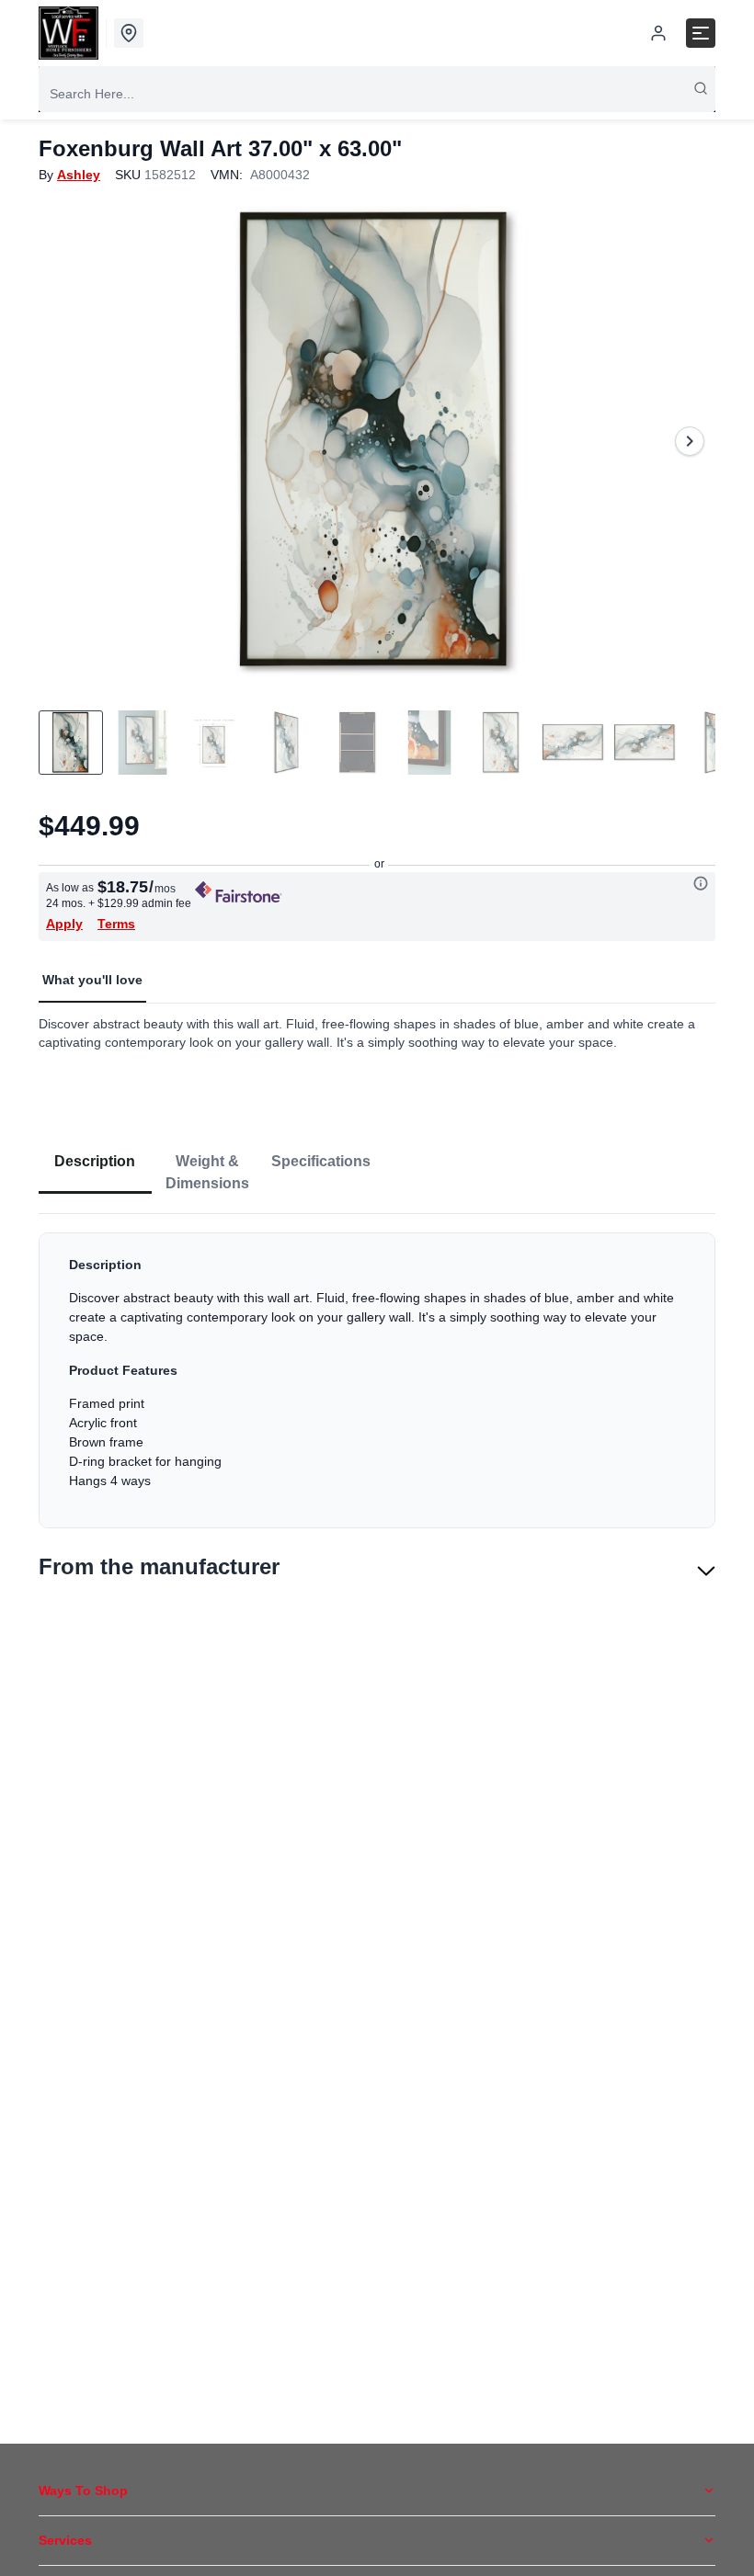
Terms (116, 924)
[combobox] (377, 94)
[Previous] (64, 441)
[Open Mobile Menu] (701, 33)
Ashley (79, 175)
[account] (658, 33)
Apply (64, 924)
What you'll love (92, 980)
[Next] (690, 441)
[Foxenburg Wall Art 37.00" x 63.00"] (377, 441)
